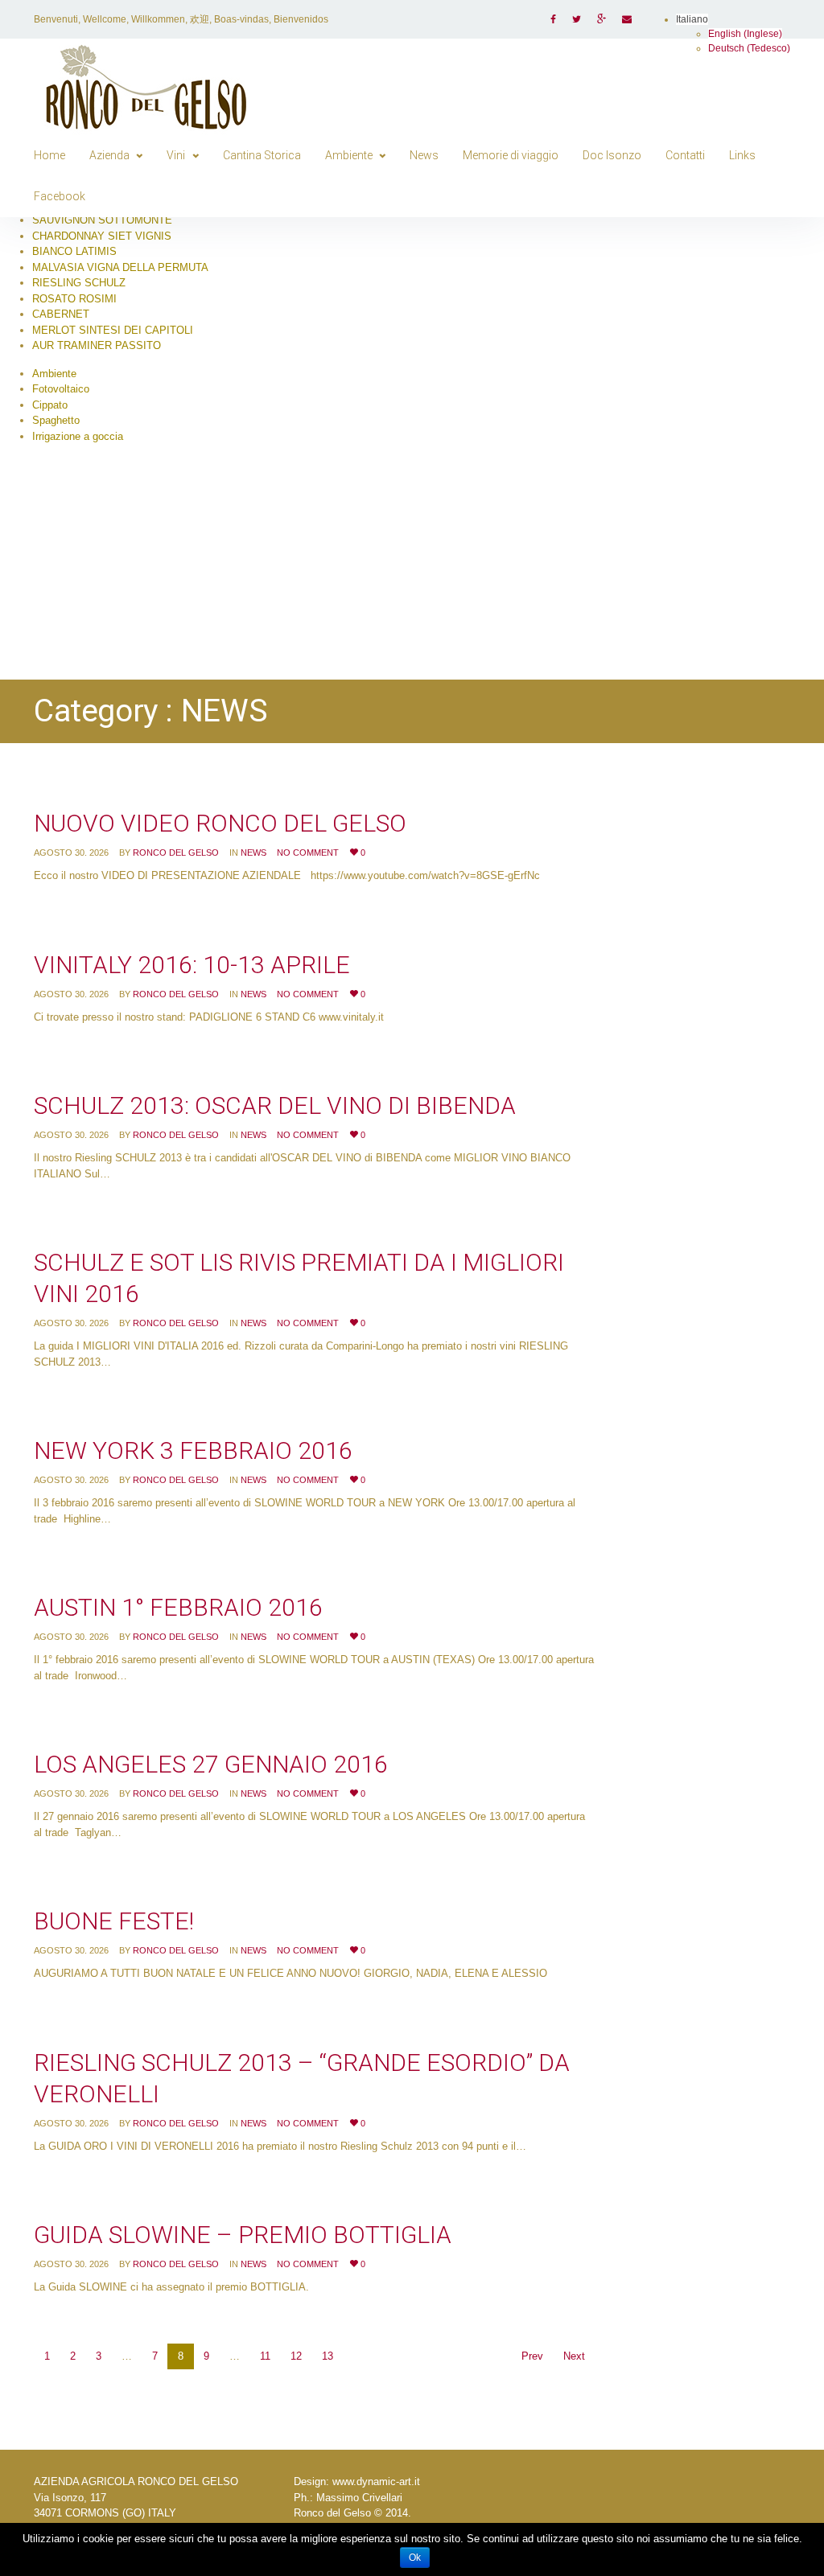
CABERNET (61, 314)
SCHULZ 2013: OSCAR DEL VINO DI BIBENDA (275, 1105)
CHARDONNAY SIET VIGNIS (102, 236)
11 (265, 2356)
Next (574, 2356)
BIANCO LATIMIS (74, 251)
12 (296, 2356)
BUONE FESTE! (114, 1921)
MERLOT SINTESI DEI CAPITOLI (113, 330)
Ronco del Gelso (176, 853)
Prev (532, 2356)
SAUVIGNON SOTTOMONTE (102, 220)
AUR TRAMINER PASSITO (97, 345)
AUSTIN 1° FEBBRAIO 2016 (178, 1607)
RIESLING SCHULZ (79, 283)
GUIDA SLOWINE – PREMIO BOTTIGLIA (243, 2235)
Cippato (50, 405)
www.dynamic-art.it (376, 2482)
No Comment (308, 853)
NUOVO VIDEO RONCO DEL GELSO (220, 823)
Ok (415, 2558)
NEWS (253, 853)
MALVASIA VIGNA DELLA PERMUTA (120, 267)
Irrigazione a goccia (78, 436)
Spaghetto (56, 420)
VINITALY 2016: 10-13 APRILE (192, 965)
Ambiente (54, 374)
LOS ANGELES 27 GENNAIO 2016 (211, 1764)
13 (328, 2356)
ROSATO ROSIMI (74, 299)
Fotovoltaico (61, 389)
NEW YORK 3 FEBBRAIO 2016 (193, 1450)
